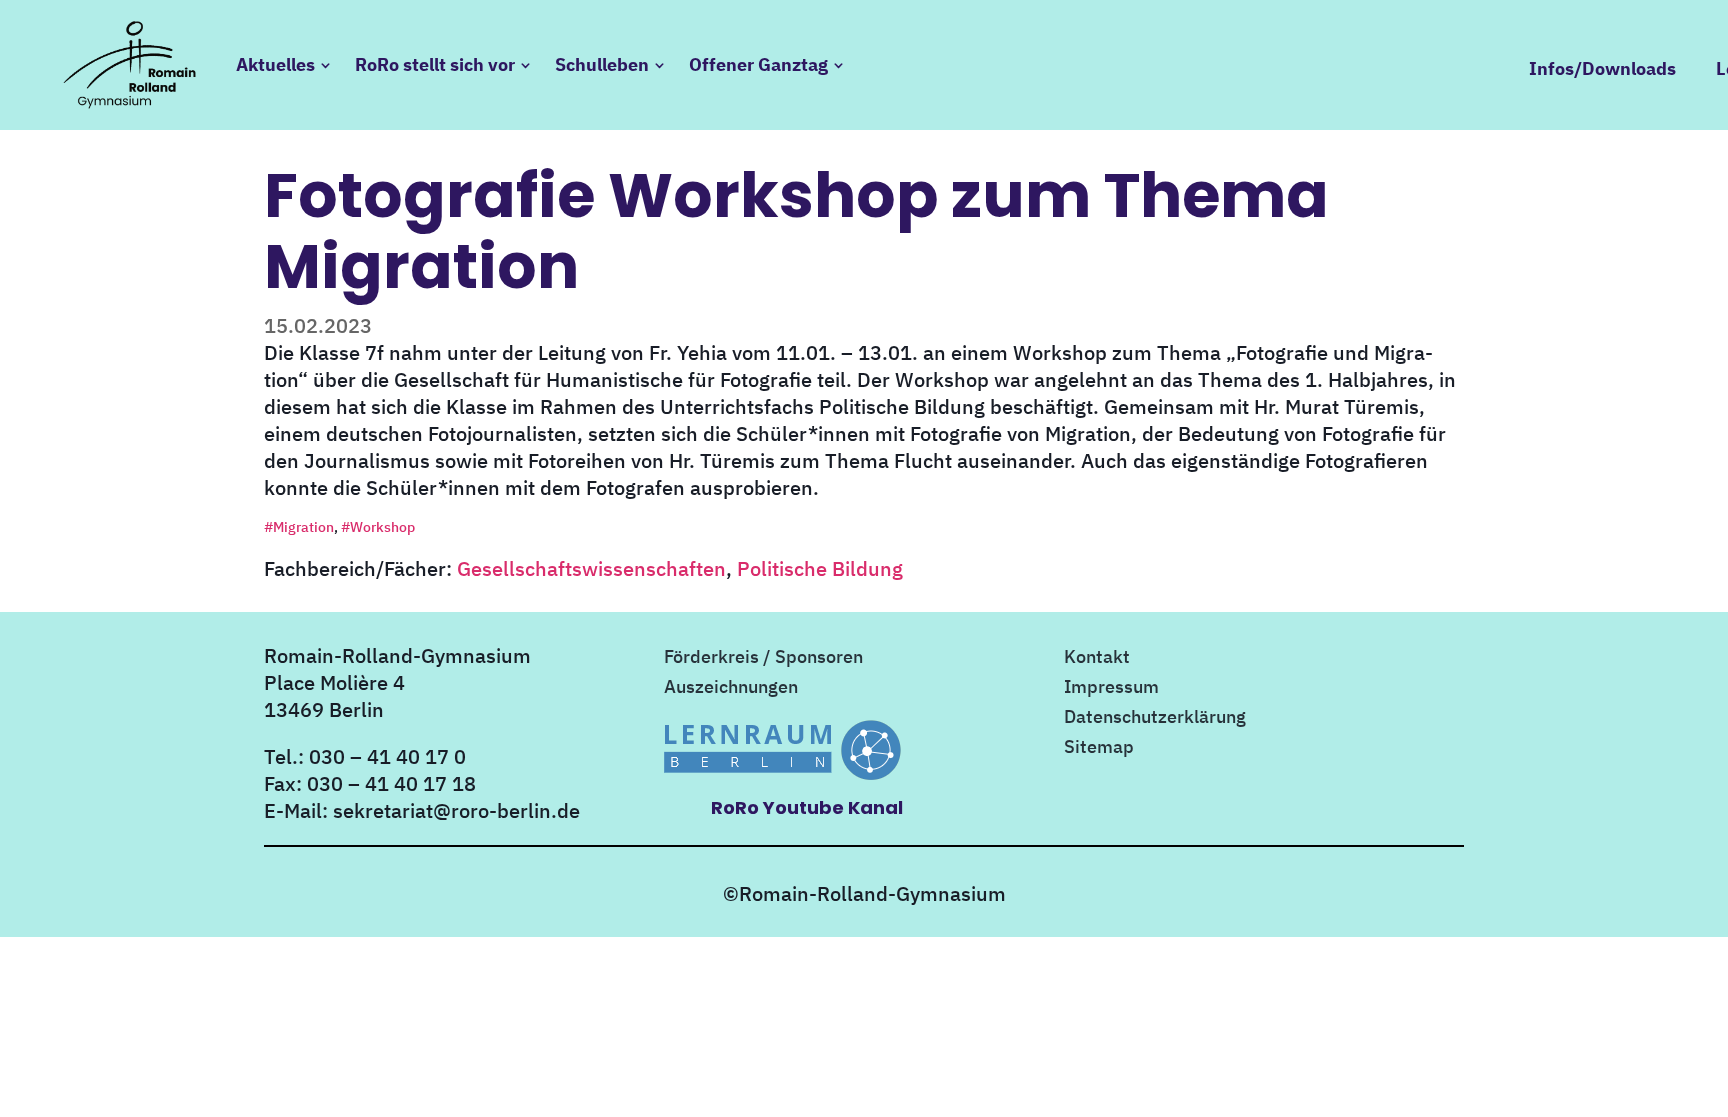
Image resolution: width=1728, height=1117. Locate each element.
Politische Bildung (820, 568)
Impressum (1111, 689)
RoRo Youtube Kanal (807, 807)
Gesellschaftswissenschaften (591, 568)
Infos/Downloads (1602, 69)
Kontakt (1097, 659)
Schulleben (602, 64)
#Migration (299, 527)
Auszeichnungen (731, 689)
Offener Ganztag (758, 64)
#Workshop (378, 527)
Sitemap (1099, 749)
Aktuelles (275, 64)
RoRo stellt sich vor (435, 64)
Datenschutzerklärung (1155, 719)
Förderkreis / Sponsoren (763, 659)
